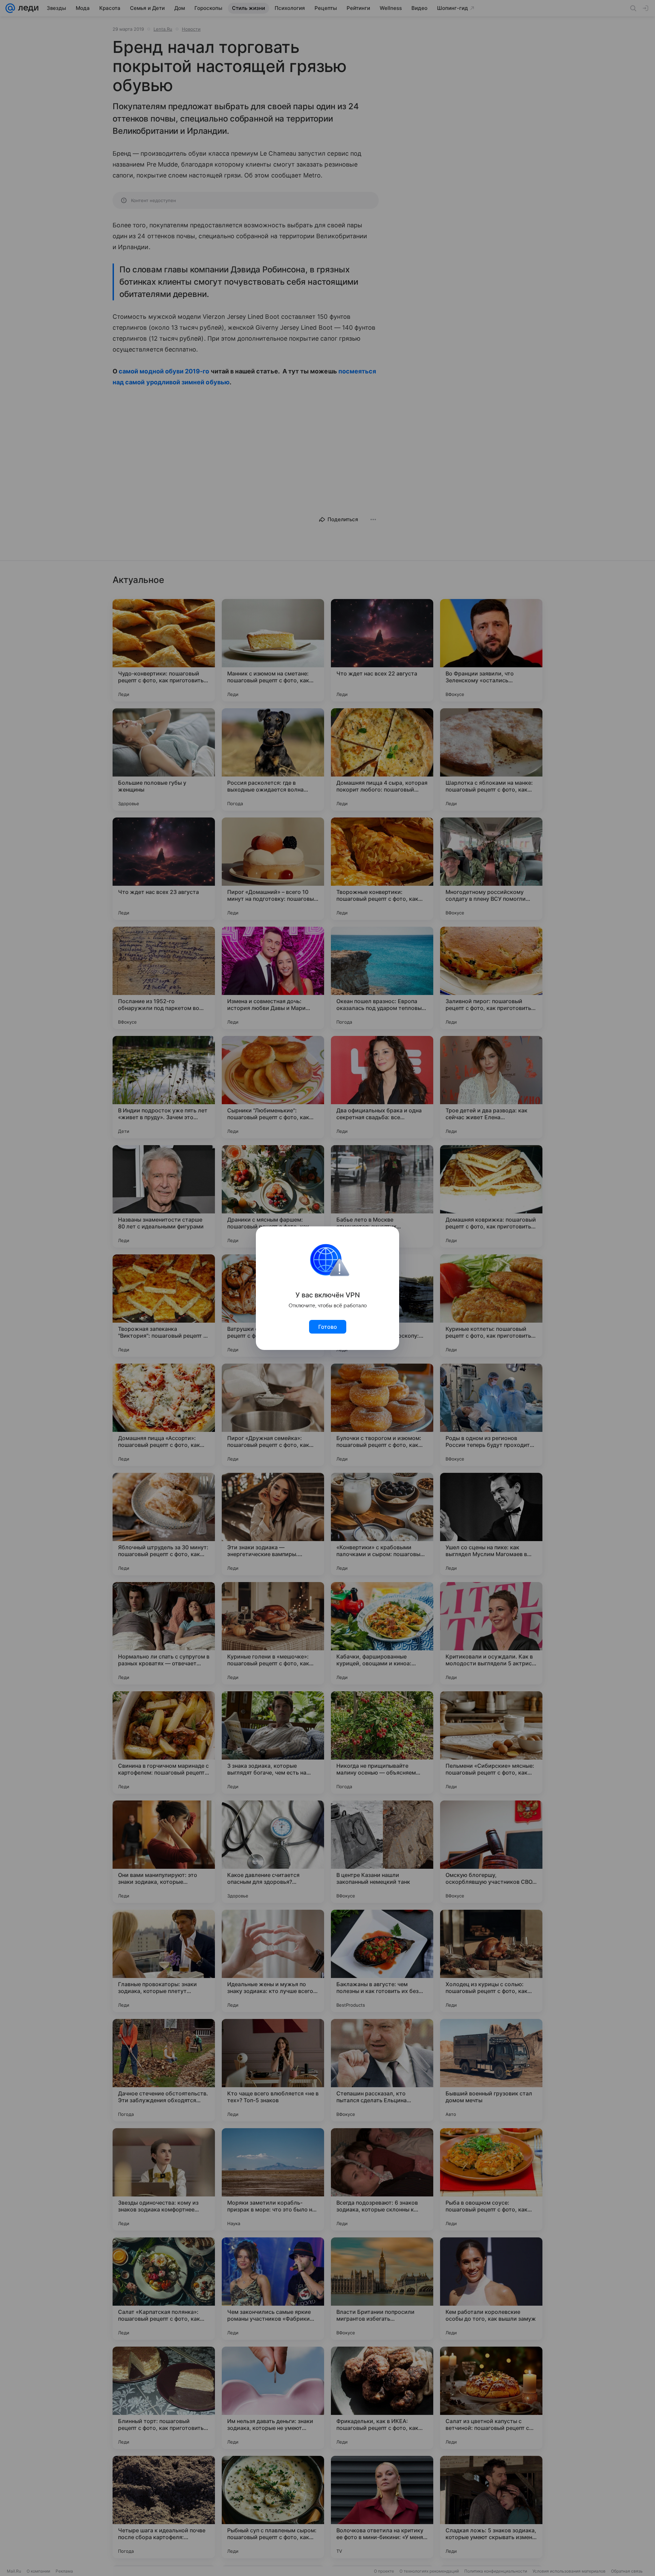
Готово (328, 1327)
